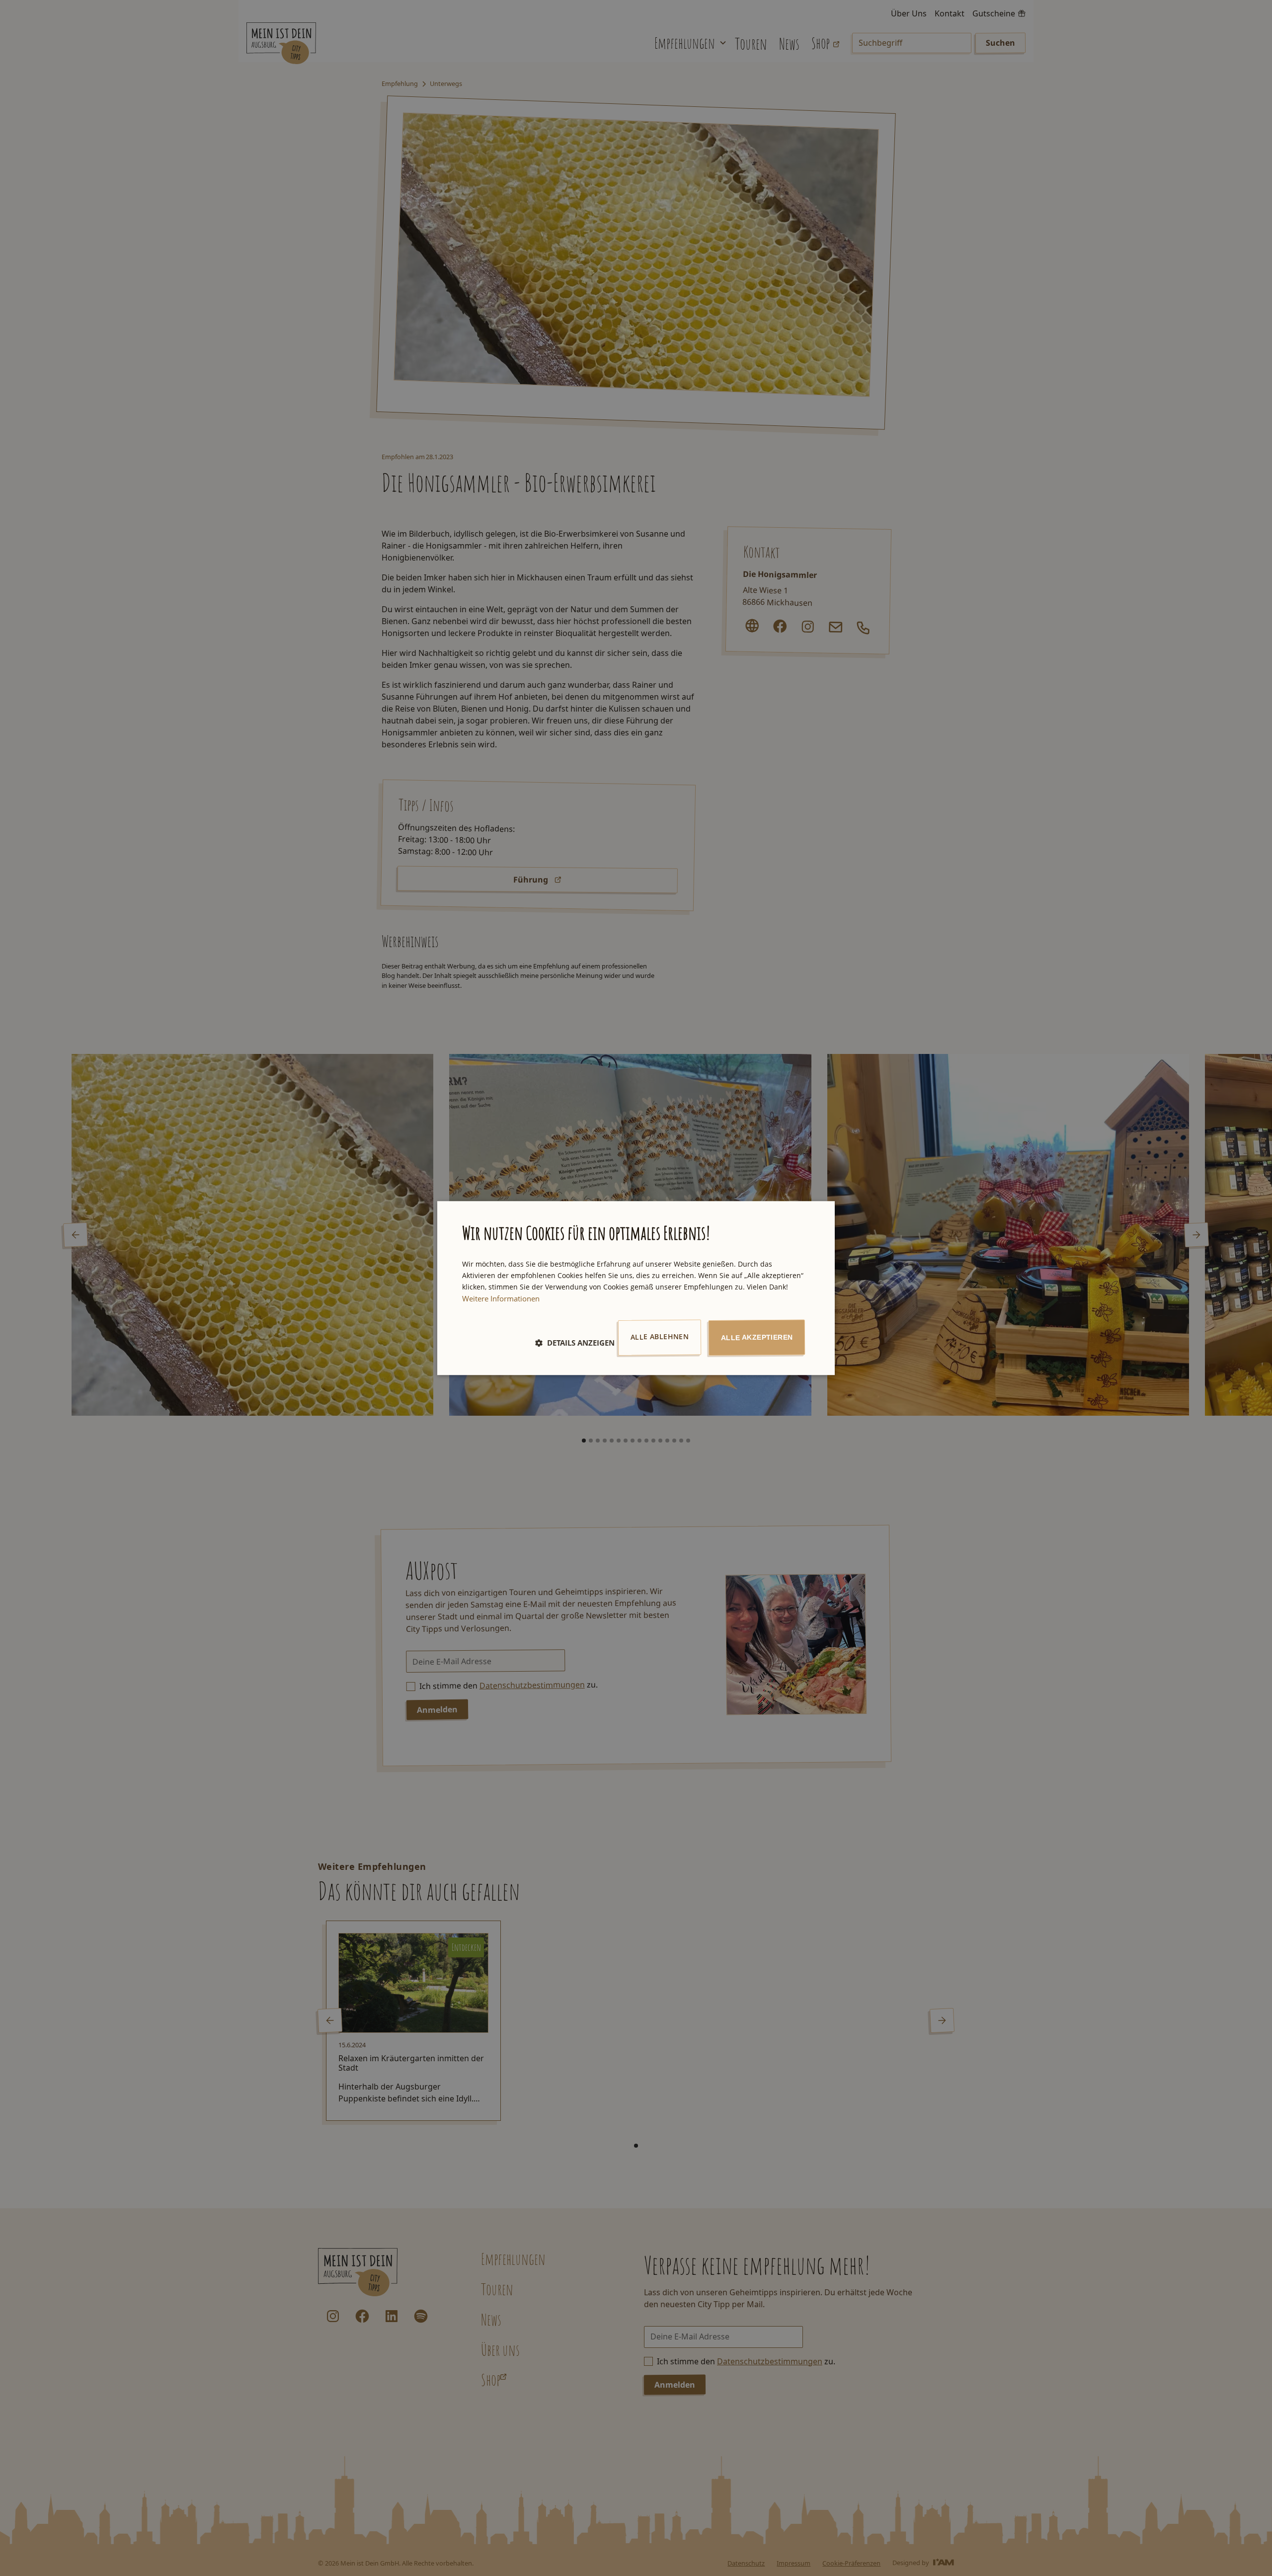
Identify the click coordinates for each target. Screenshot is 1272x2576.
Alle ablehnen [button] (660, 1336)
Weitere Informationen (501, 1298)
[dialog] (636, 1288)
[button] (575, 1343)
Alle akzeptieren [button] (757, 1337)
